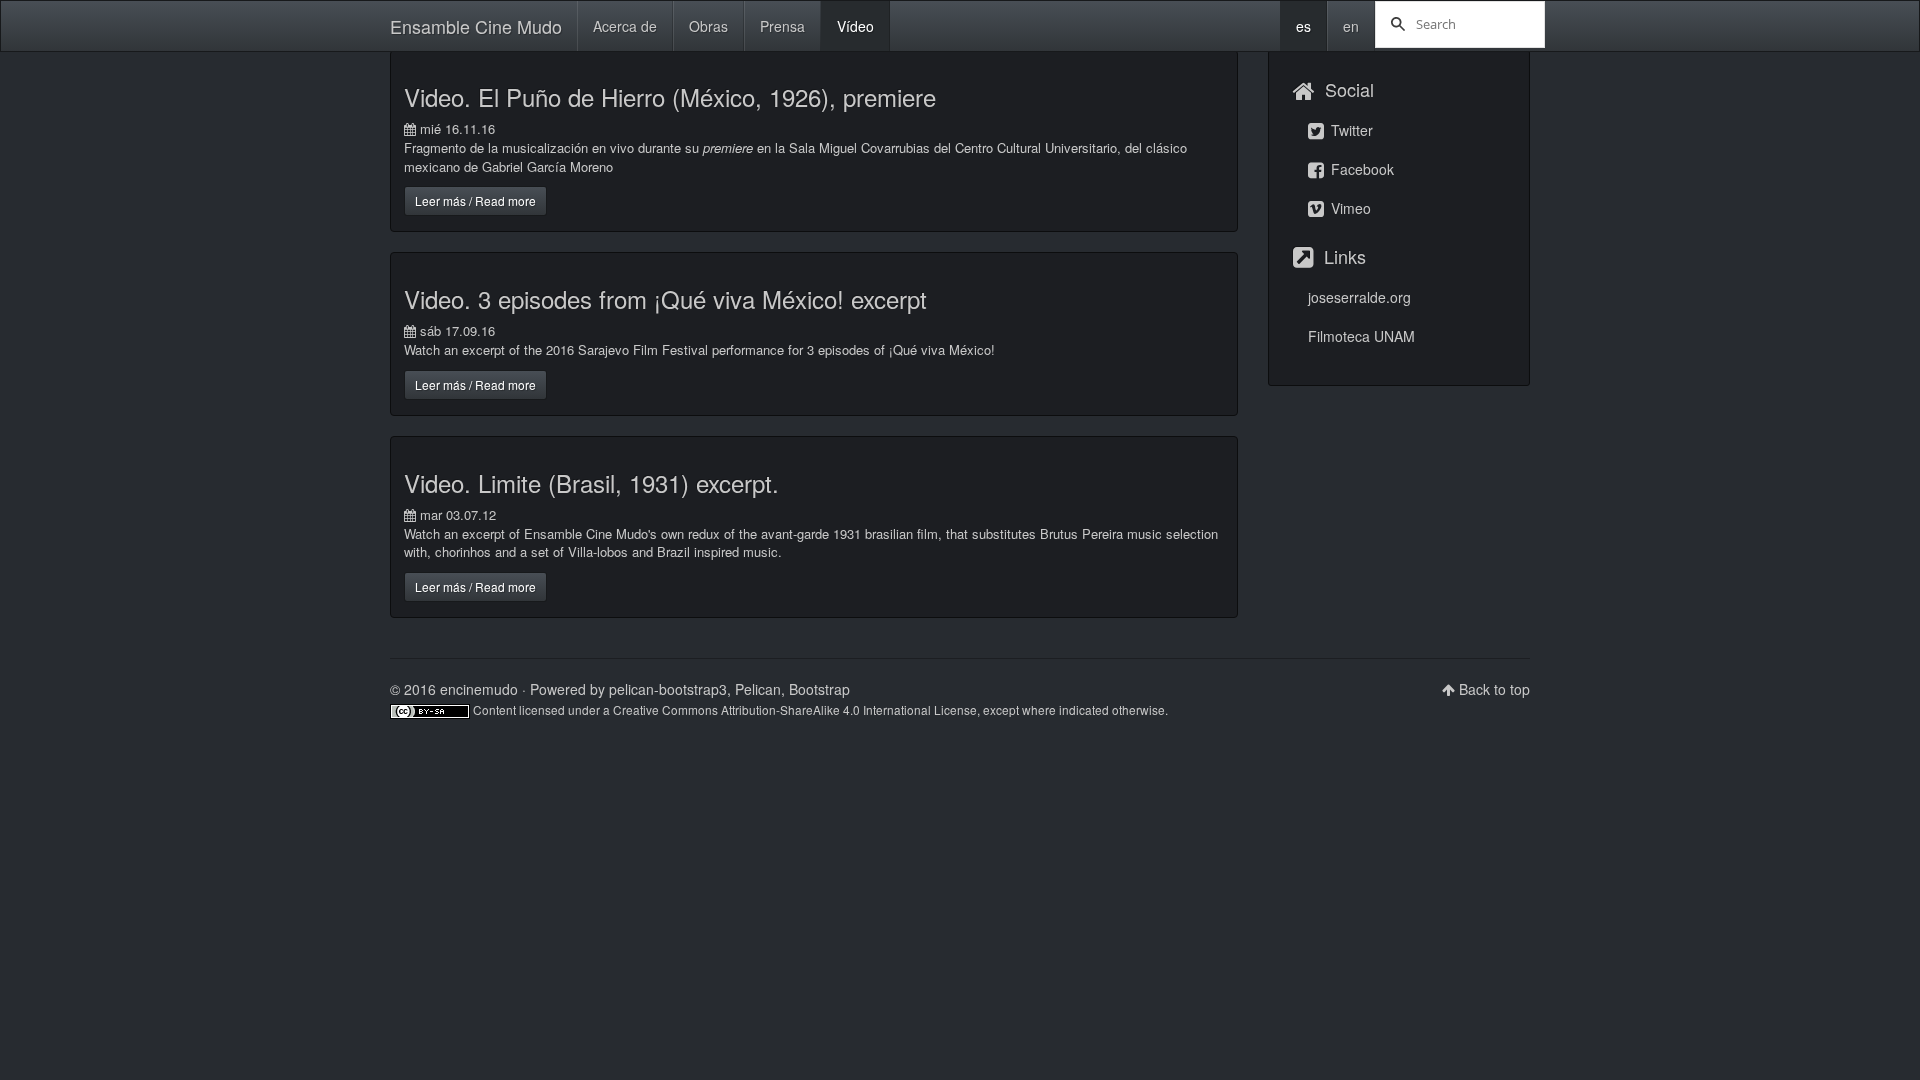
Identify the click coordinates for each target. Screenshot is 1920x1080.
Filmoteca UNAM (1361, 336)
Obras (708, 26)
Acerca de (625, 26)
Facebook (1360, 169)
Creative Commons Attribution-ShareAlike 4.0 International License (795, 709)
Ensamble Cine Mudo (476, 26)
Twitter (1350, 130)
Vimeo (1349, 208)
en (1351, 26)
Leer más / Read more (475, 200)
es (1303, 26)
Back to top (1494, 689)
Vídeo (855, 26)
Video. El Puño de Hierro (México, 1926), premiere (670, 96)
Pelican (758, 689)
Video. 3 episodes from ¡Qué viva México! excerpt (665, 298)
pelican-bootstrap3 (668, 689)
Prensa (782, 26)
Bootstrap (819, 689)
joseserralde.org (1359, 297)
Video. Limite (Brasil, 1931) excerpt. (591, 482)
